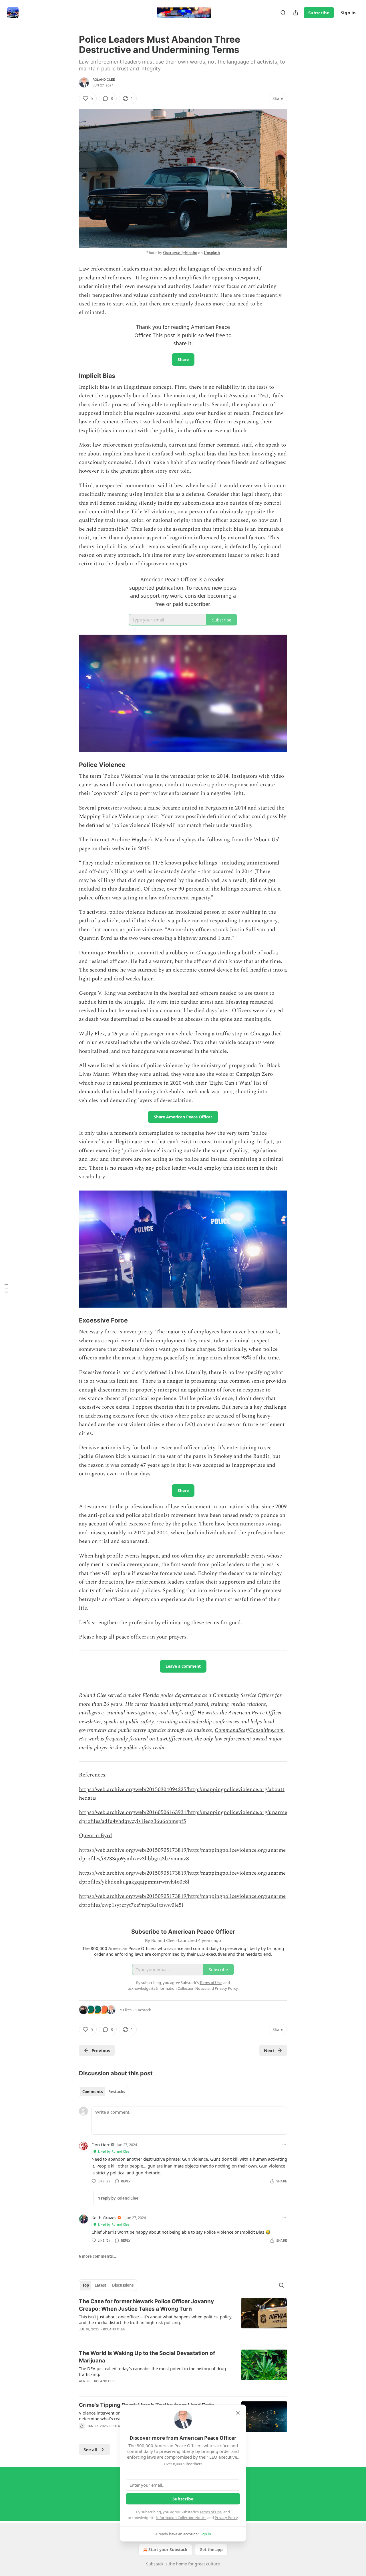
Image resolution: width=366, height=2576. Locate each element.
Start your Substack (168, 2550)
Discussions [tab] (123, 2285)
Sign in (348, 13)
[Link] (71, 376)
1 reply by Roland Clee (118, 2198)
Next (269, 2050)
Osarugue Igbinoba (180, 253)
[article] (183, 2319)
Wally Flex (92, 1034)
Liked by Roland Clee (114, 2151)
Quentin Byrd (96, 938)
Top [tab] (86, 2285)
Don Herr (101, 2145)
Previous (101, 2050)
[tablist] (104, 2092)
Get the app (211, 2550)
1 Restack (143, 2010)
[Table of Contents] (6, 1288)
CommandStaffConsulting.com (249, 1730)
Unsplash (212, 253)
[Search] (283, 13)
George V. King (97, 993)
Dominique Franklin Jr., (108, 953)
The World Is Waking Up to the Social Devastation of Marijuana (147, 2357)
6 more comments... (98, 2256)
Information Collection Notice (181, 2518)
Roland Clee (104, 80)
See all (90, 2449)
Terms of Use (211, 2512)
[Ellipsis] (284, 2144)
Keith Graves (104, 2218)
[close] (238, 2413)
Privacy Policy (226, 2518)
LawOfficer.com (174, 1739)
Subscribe (319, 13)
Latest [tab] (101, 2285)
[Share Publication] (296, 13)
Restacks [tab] (117, 2092)
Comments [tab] (93, 2092)
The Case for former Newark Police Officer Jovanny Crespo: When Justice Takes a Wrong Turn (146, 2305)
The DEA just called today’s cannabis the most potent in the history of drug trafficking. (152, 2371)
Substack (155, 2564)
